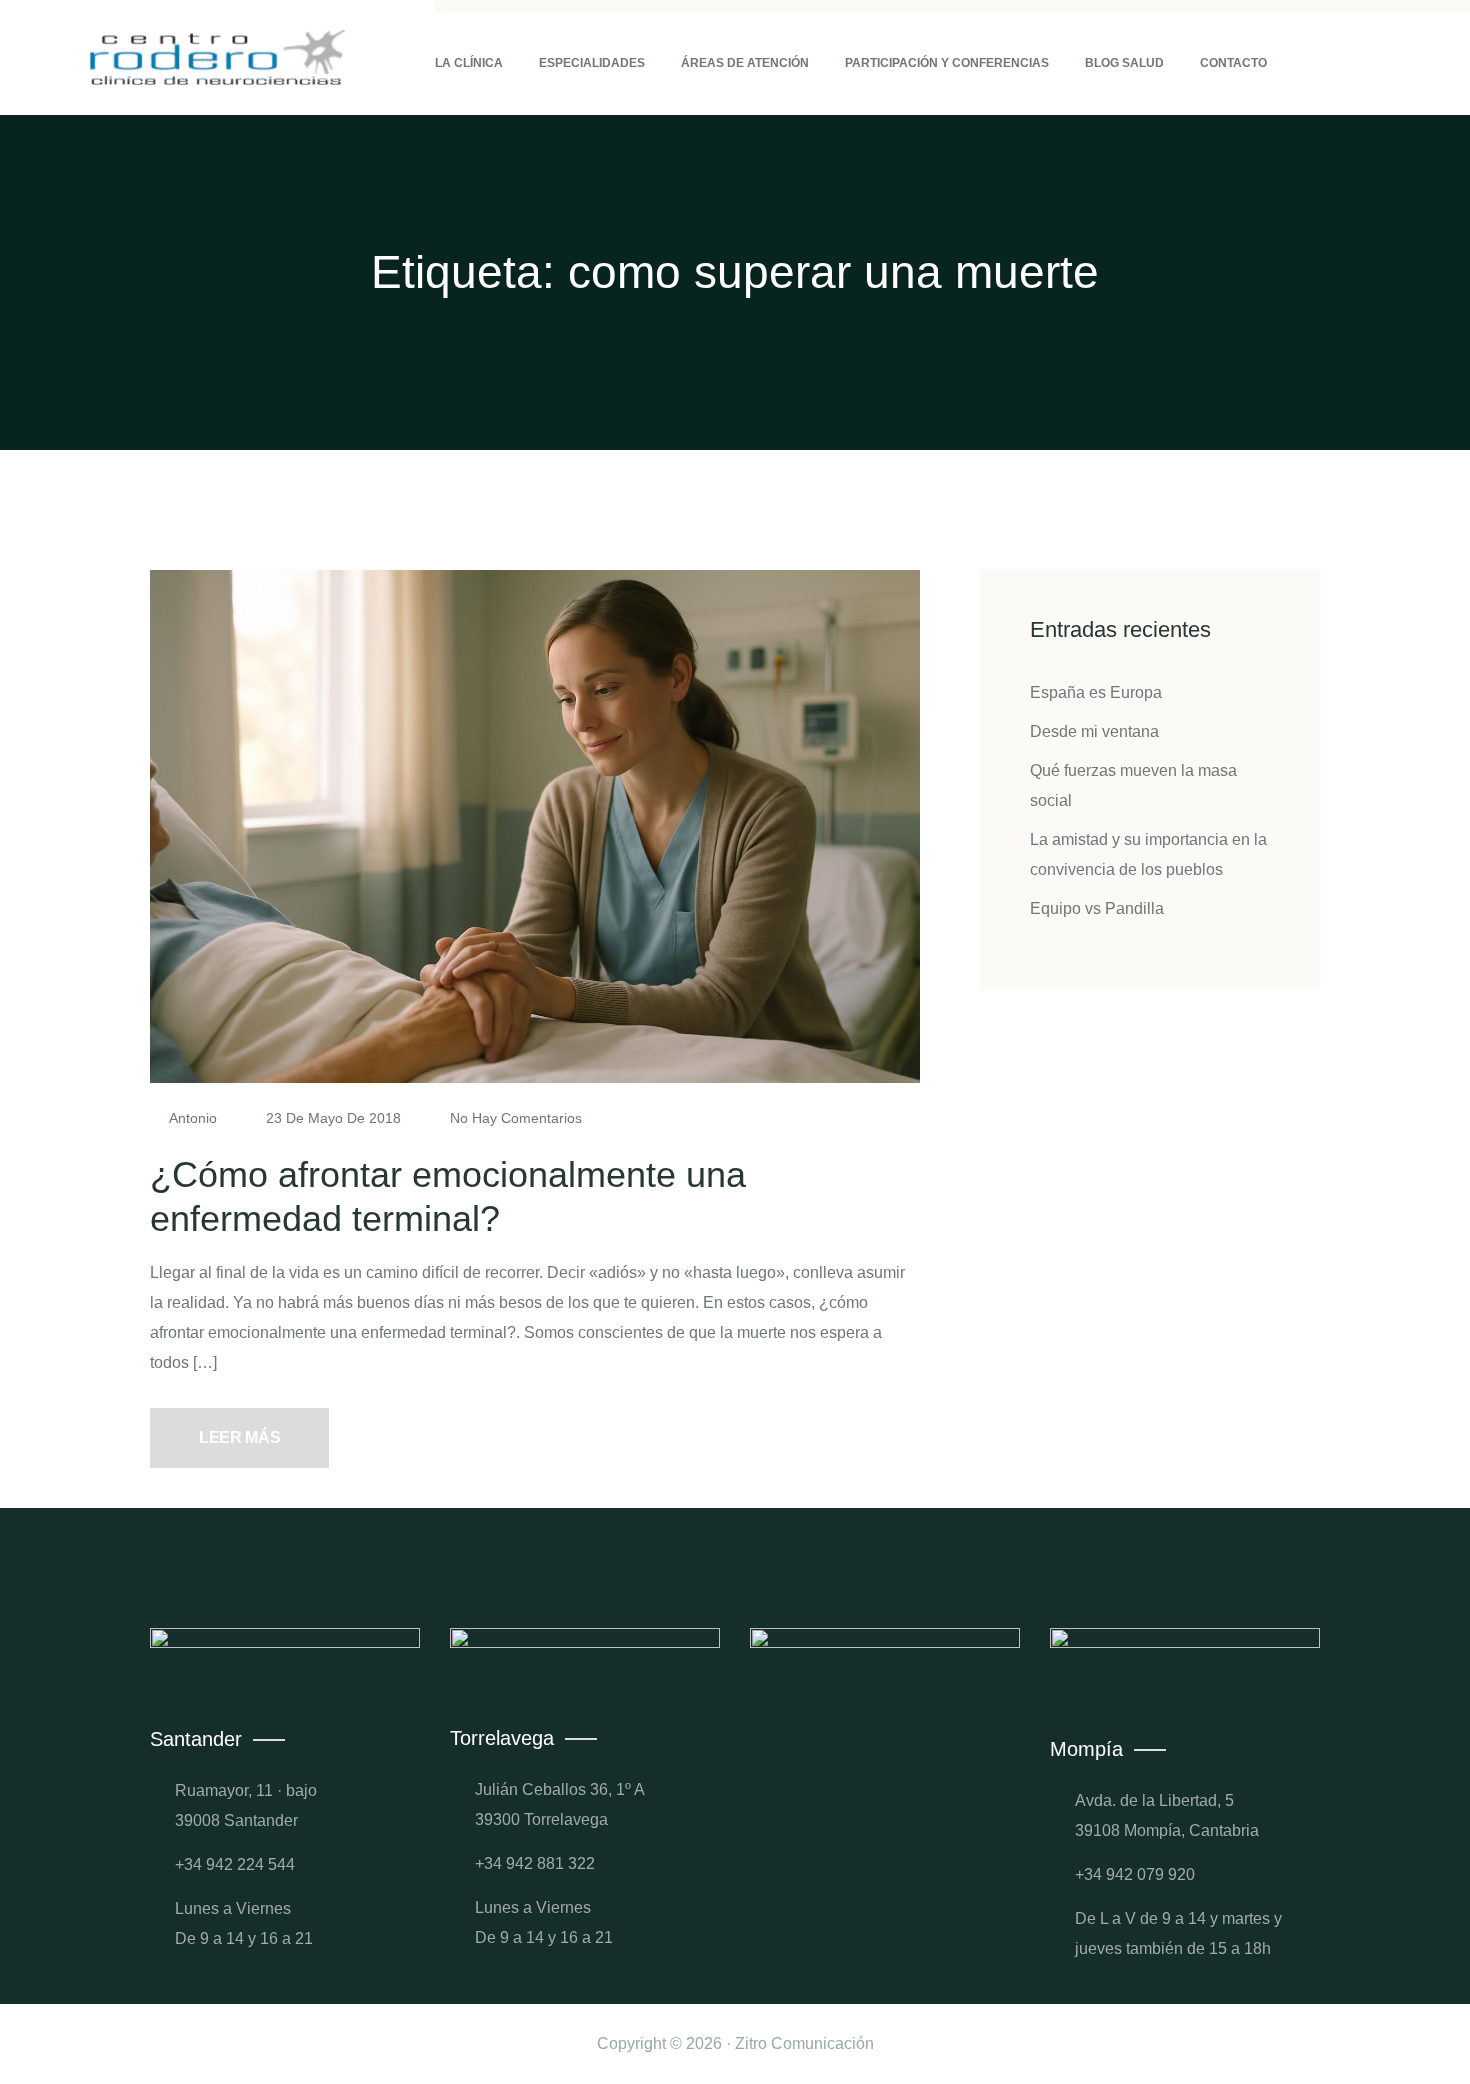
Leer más (239, 1437)
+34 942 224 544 (235, 1864)
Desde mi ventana (1094, 731)
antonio (193, 1118)
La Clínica (469, 63)
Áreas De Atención (745, 63)
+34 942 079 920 (1135, 1874)
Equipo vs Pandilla (1097, 908)
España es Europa (1096, 692)
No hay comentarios (514, 1118)
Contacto (1233, 63)
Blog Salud (1124, 63)
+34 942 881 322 (535, 1863)
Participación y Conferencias (947, 63)
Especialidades (592, 63)
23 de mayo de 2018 (333, 1118)
